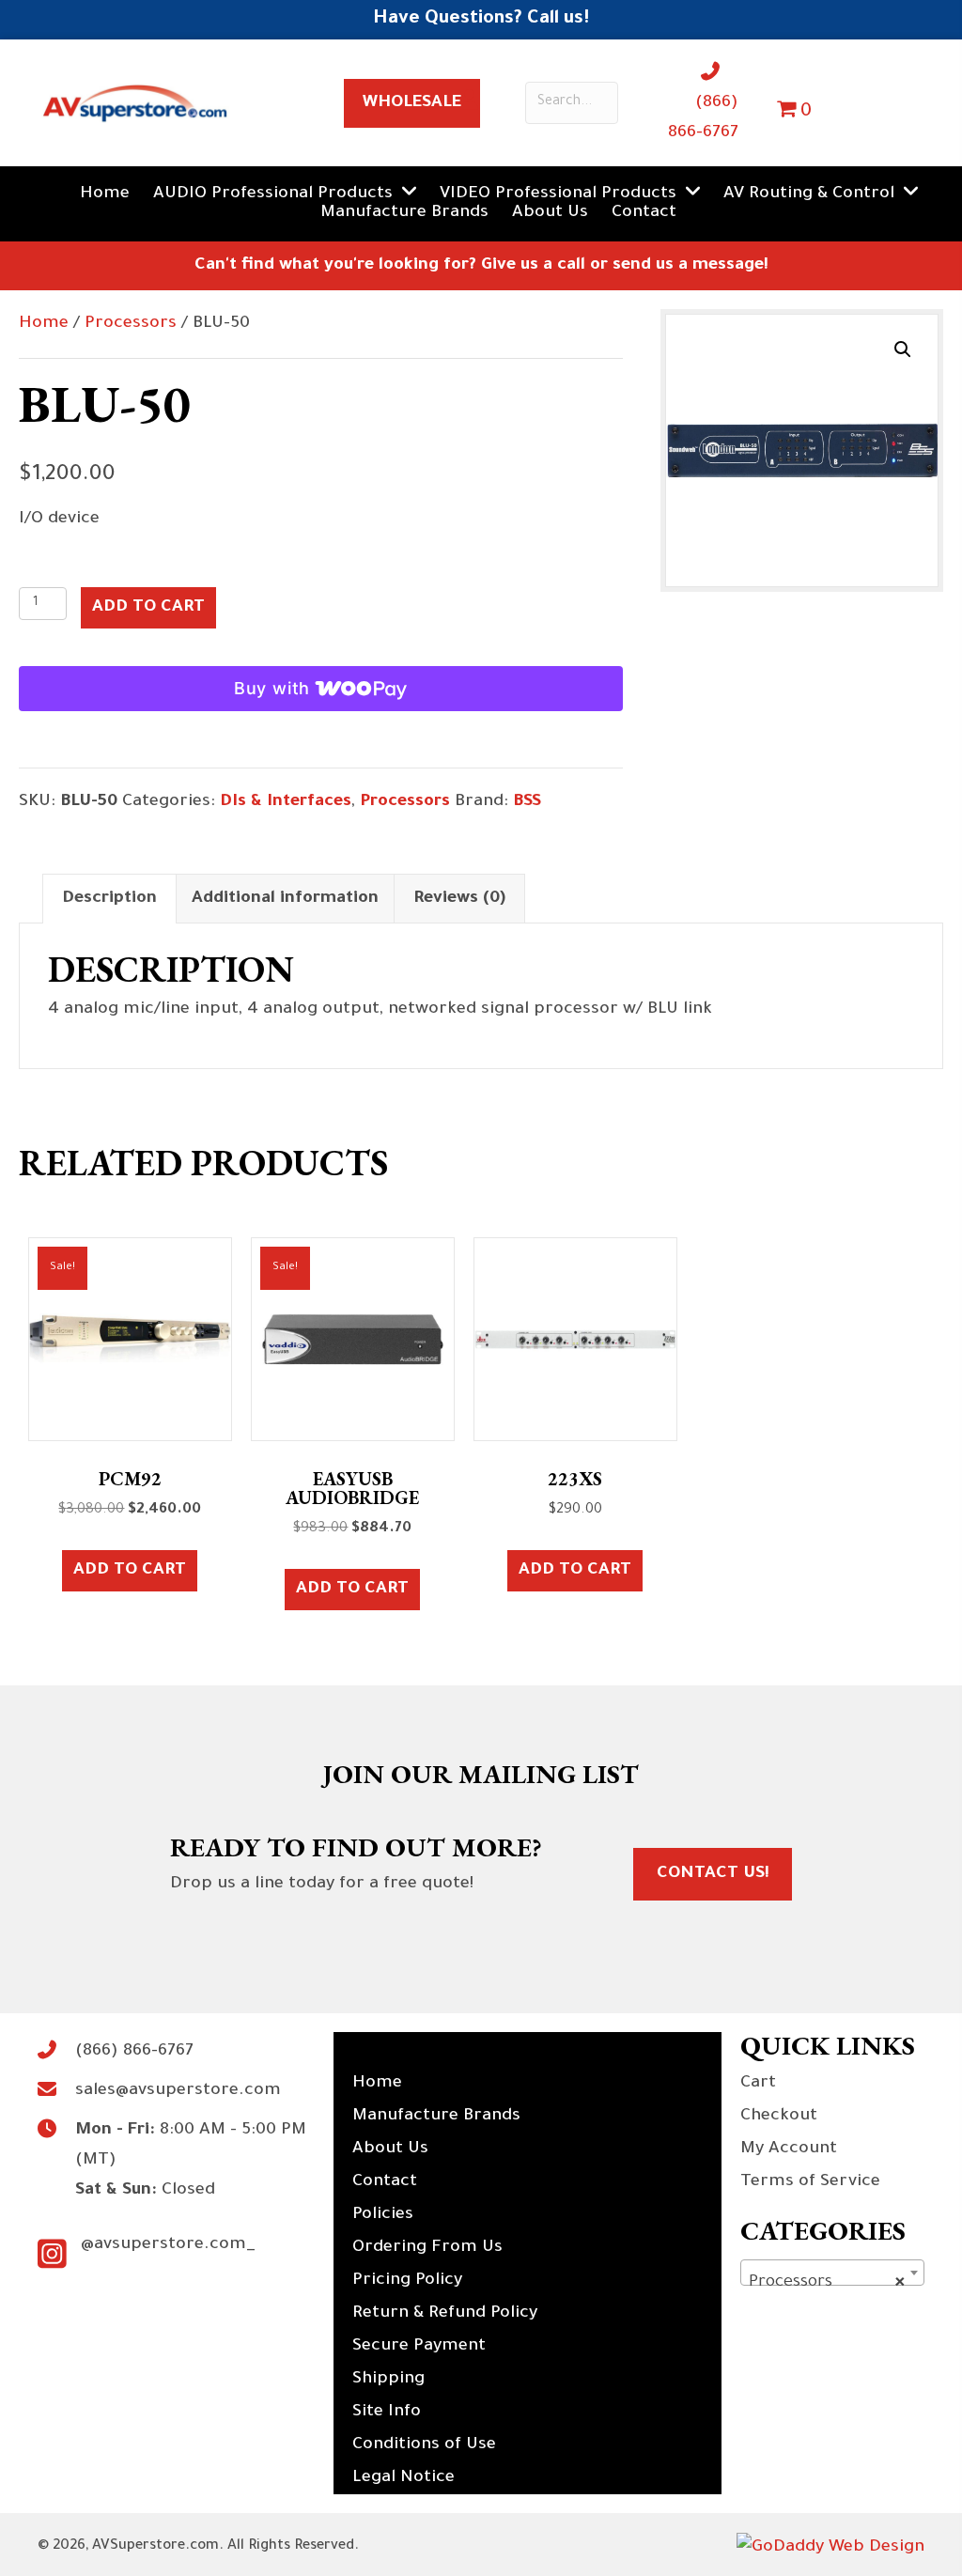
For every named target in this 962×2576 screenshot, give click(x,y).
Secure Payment (419, 2347)
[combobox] (832, 2273)
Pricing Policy (407, 2281)
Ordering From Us (427, 2248)
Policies (383, 2215)
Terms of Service (810, 2182)
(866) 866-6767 (134, 2052)
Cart (758, 2084)
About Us (390, 2149)
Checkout (779, 2117)
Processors (131, 324)
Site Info (387, 2413)
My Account (789, 2149)
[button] (903, 349)
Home (44, 324)
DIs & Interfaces (286, 802)
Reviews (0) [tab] (459, 899)
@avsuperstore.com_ (168, 2245)
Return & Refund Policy (445, 2314)
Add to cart (148, 608)
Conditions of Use (424, 2445)
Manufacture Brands (436, 2117)
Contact (385, 2182)
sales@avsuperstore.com (178, 2091)
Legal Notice (403, 2478)
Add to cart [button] (130, 1571)
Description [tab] (109, 899)
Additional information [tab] (285, 899)
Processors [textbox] (827, 2283)
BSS (527, 802)
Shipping (388, 2380)
